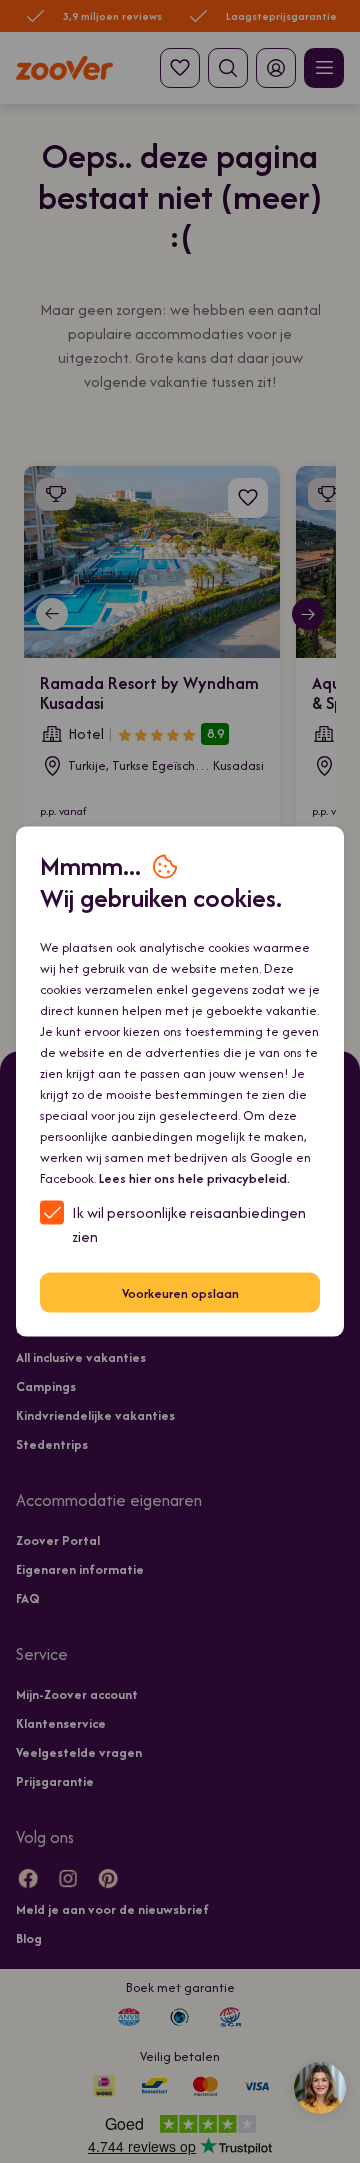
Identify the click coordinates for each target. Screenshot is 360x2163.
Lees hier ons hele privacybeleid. (194, 1178)
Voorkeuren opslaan (180, 1292)
